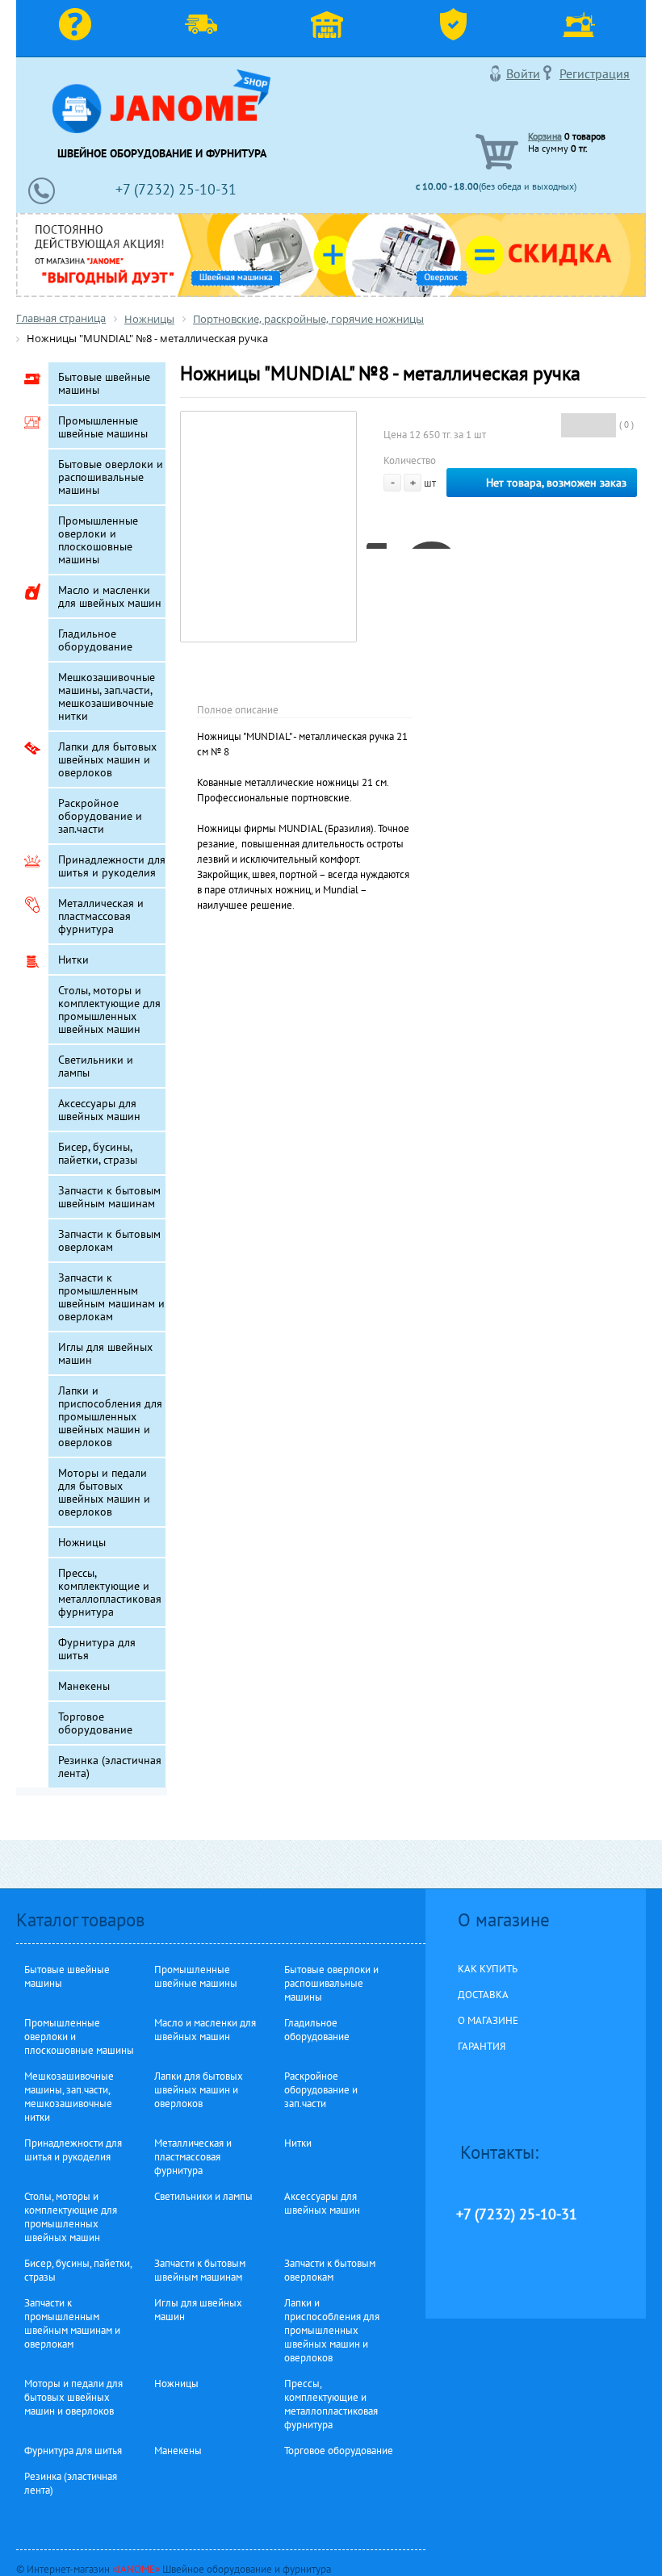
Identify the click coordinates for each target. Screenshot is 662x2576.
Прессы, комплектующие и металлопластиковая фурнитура (110, 1592)
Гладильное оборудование (95, 640)
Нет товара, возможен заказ (556, 483)
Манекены (84, 1686)
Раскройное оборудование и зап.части (100, 816)
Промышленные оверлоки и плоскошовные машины (98, 540)
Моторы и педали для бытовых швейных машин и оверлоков (104, 1492)
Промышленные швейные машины (103, 427)
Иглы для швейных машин (105, 1353)
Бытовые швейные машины (104, 383)
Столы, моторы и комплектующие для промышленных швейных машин (109, 1010)
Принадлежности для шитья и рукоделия (112, 866)
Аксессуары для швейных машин (99, 1110)
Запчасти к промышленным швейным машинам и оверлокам (111, 1297)
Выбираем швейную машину (583, 28)
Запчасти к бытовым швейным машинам (109, 1197)
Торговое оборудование (95, 1723)
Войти (523, 73)
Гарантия (457, 28)
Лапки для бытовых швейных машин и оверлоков (107, 759)
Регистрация (595, 73)
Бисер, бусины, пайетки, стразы (98, 1153)
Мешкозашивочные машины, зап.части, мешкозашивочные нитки (107, 696)
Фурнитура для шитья (97, 1649)
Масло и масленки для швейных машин (110, 596)
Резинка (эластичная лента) (110, 1767)
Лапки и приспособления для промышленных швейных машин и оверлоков (110, 1416)
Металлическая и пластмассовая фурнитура (101, 916)
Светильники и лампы (96, 1066)
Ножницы (82, 1542)
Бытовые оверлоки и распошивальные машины (111, 477)
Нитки (73, 960)
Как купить (79, 28)
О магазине (331, 28)
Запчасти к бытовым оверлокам (109, 1240)
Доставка (205, 28)
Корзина (545, 136)
